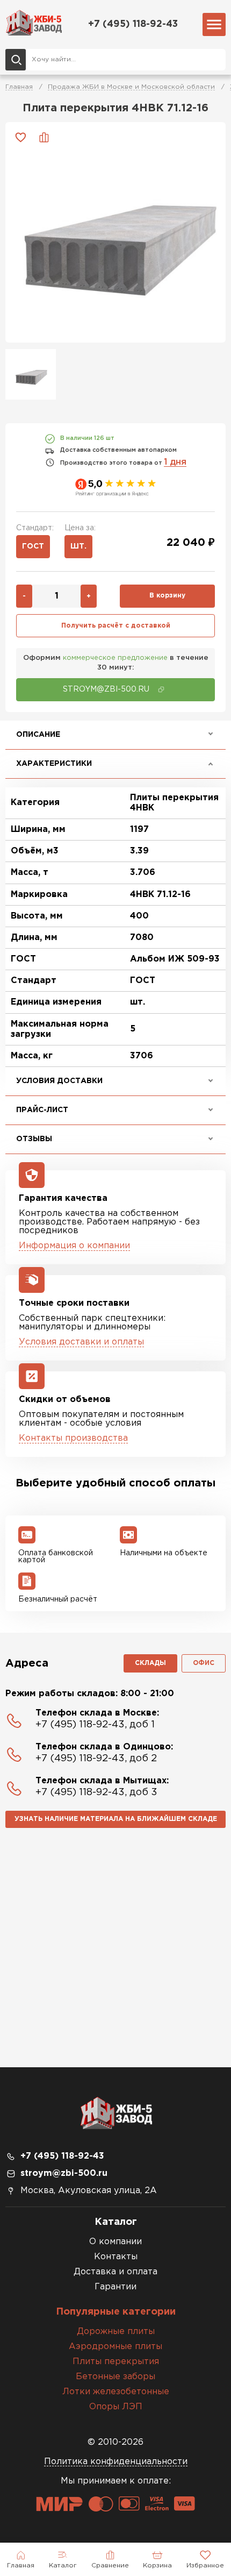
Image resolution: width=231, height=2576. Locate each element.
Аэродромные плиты (115, 2347)
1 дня (175, 462)
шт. (78, 546)
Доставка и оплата (115, 2272)
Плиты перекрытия (116, 2362)
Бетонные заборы (115, 2377)
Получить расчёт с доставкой (116, 626)
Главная (19, 87)
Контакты (116, 2257)
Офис (204, 1663)
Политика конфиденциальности (116, 2462)
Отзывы (34, 1139)
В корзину (167, 596)
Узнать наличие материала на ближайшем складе (116, 1819)
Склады (150, 1663)
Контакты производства (73, 1438)
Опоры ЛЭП (116, 2407)
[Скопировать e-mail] (161, 689)
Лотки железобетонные (116, 2392)
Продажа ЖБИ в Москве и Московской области (131, 87)
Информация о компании (74, 1246)
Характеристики (54, 764)
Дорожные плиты (116, 2332)
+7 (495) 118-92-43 (133, 24)
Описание (38, 735)
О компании (115, 2242)
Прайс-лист (42, 1110)
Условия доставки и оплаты (81, 1342)
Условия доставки (59, 1081)
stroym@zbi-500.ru (64, 2173)
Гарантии (115, 2287)
